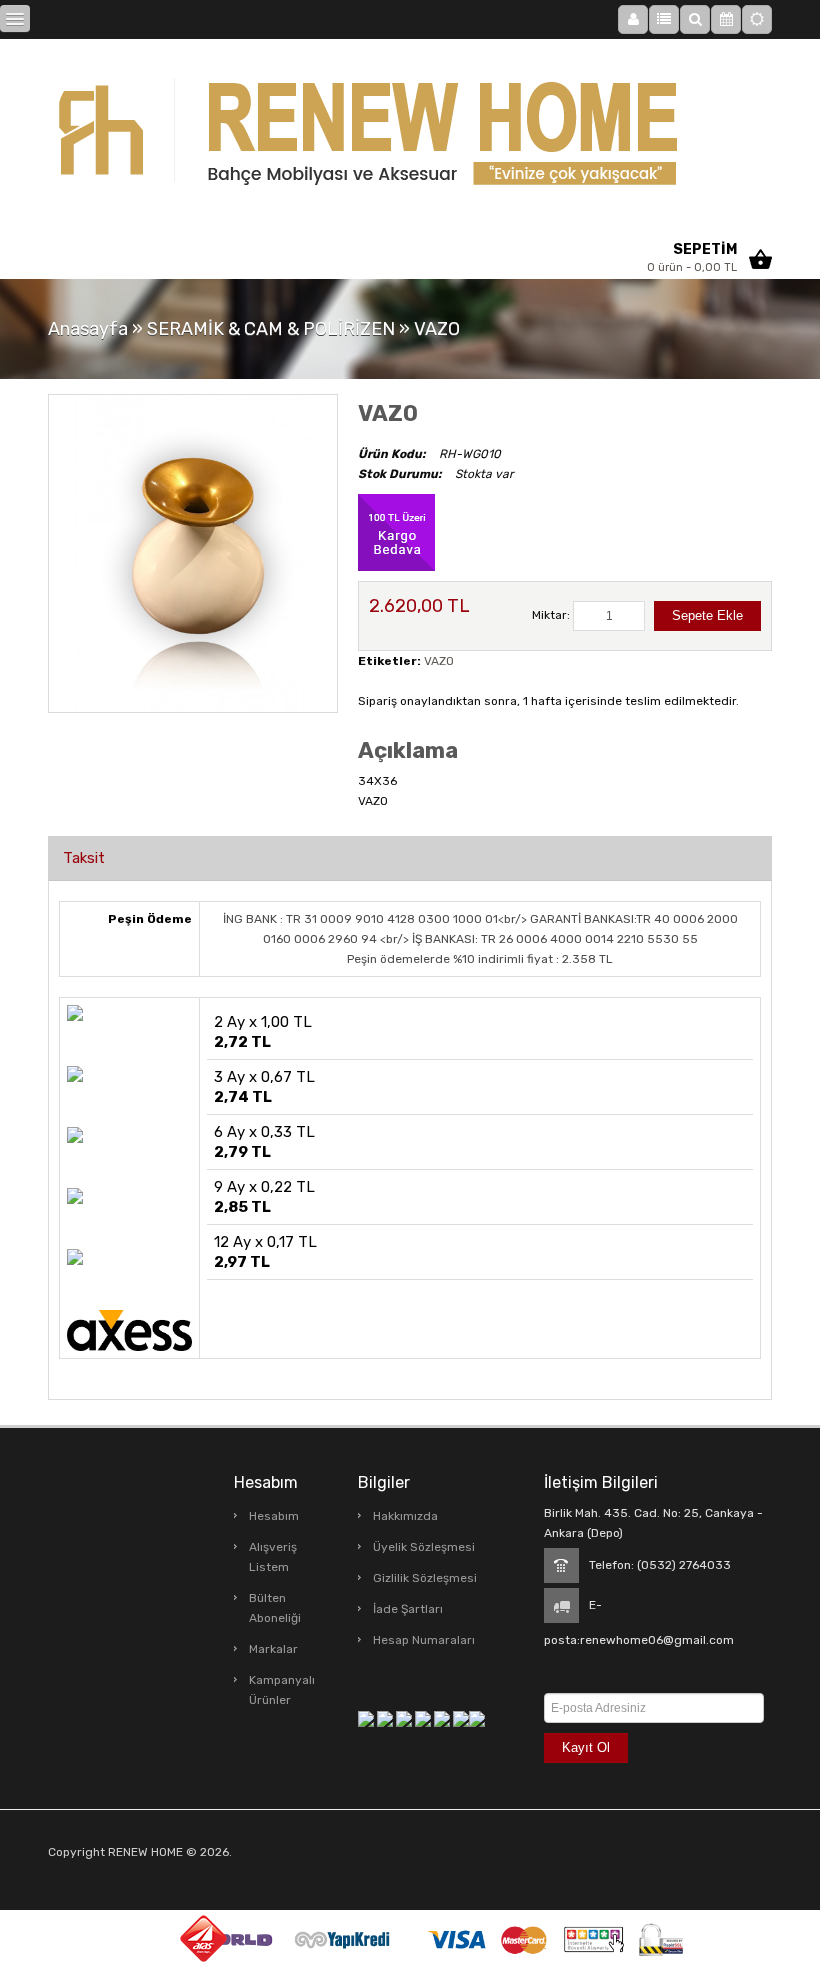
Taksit (84, 858)
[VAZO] (193, 553)
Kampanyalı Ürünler (282, 1690)
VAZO (437, 329)
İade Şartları (408, 1609)
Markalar (273, 1649)
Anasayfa (88, 329)
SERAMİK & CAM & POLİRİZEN (271, 329)
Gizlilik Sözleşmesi (425, 1578)
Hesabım (274, 1516)
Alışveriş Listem (273, 1557)
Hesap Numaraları (424, 1640)
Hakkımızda (405, 1516)
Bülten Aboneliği (275, 1608)
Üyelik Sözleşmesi (424, 1547)
